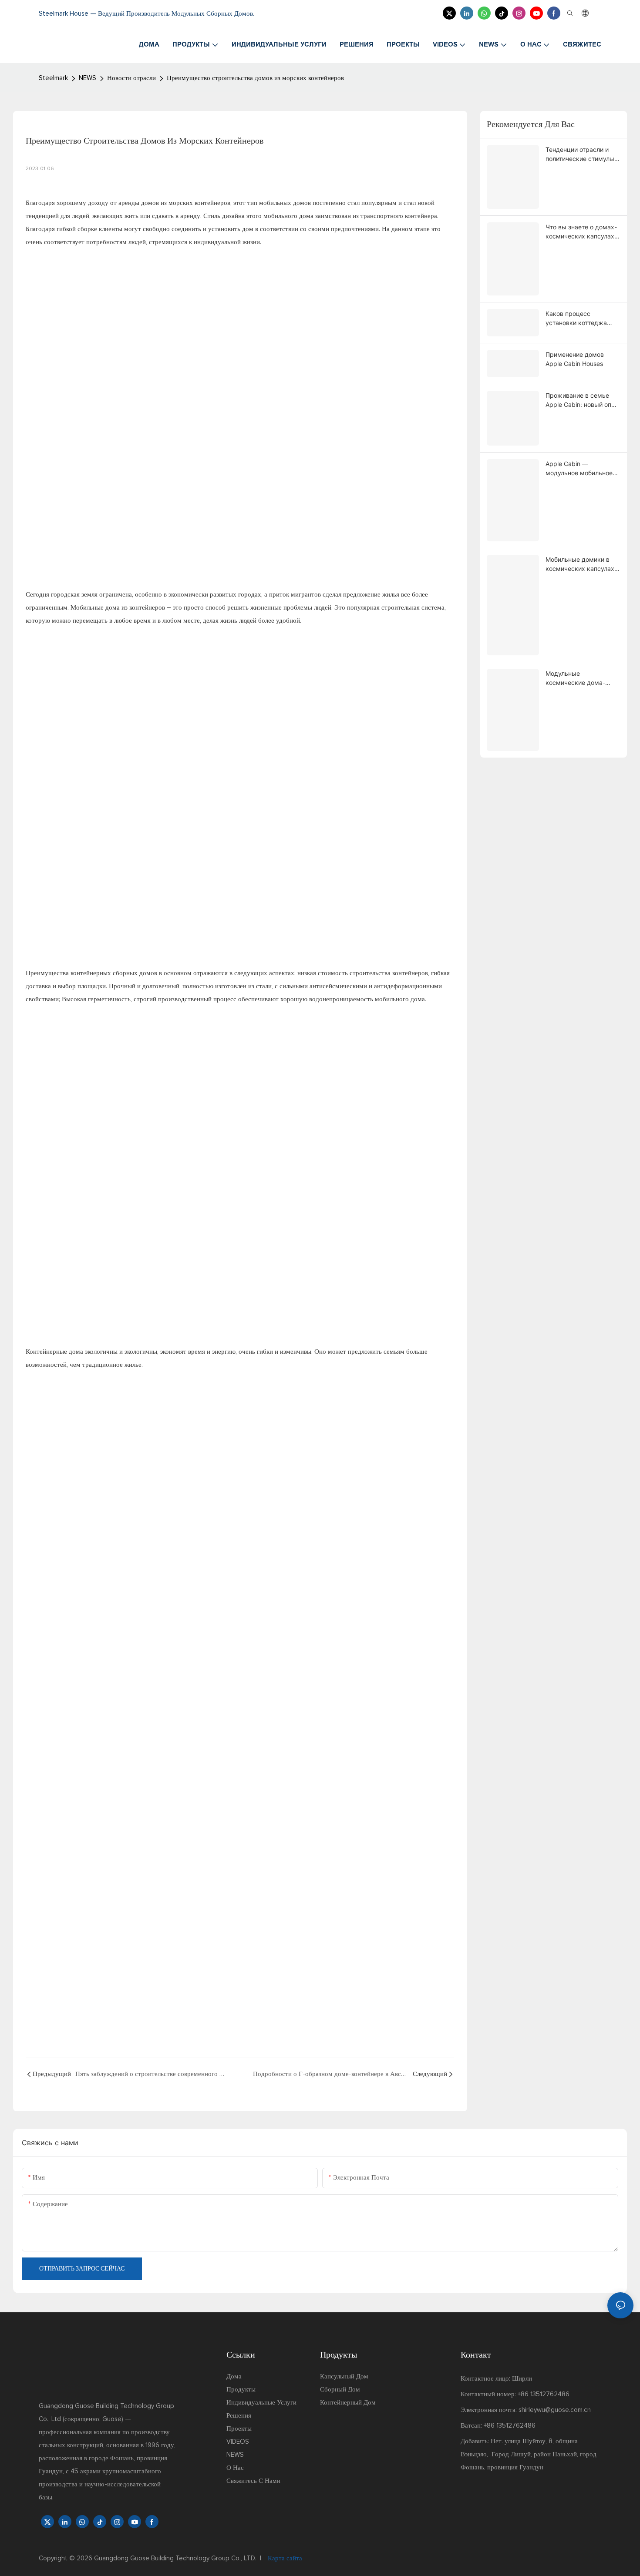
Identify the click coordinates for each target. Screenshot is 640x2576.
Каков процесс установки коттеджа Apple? (576, 319)
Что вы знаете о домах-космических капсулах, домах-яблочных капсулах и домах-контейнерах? (581, 232)
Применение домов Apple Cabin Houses (575, 359)
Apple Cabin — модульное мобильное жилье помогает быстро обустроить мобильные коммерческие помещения (582, 469)
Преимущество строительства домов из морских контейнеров (255, 78)
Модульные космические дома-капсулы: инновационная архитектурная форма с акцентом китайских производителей (583, 678)
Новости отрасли (131, 78)
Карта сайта (284, 2558)
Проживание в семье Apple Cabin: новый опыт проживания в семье (582, 400)
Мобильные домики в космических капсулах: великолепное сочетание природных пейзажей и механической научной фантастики (583, 564)
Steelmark (53, 78)
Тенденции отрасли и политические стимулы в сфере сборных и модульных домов (583, 154)
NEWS (88, 78)
